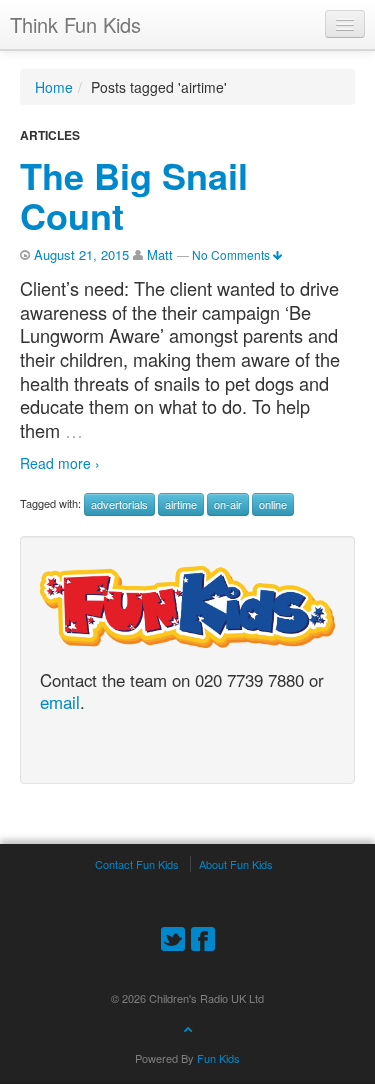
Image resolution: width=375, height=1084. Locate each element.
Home (54, 87)
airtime (181, 504)
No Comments (232, 254)
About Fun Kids (236, 864)
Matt (160, 254)
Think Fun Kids (75, 24)
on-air (228, 504)
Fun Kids (218, 1058)
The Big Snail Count (134, 195)
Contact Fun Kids (137, 864)
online (273, 504)
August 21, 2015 (81, 254)
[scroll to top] (188, 1028)
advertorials (119, 504)
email (60, 703)
